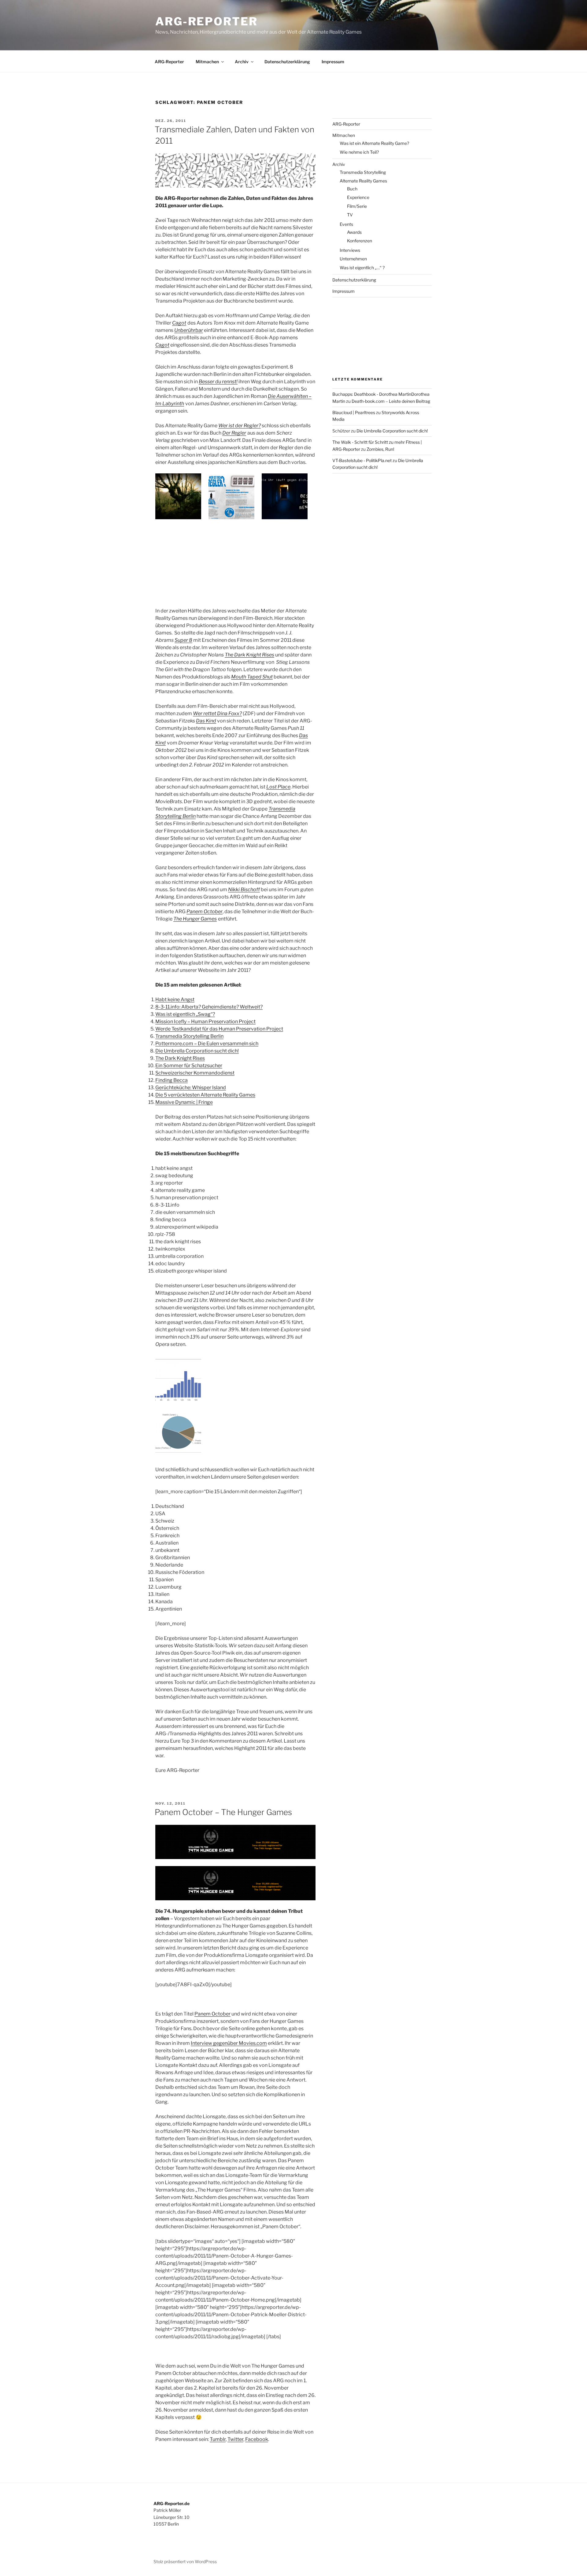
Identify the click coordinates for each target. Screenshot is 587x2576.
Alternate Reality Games (363, 181)
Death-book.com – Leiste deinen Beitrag (391, 401)
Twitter (235, 2439)
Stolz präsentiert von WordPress (185, 2561)
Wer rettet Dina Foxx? (217, 713)
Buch (352, 189)
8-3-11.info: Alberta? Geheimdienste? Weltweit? (209, 1007)
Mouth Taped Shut (252, 677)
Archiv (242, 62)
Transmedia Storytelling (363, 172)
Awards (354, 232)
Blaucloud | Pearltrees (354, 412)
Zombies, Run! (380, 449)
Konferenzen (360, 241)
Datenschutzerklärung (287, 62)
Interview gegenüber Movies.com (229, 2043)
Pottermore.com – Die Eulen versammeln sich (207, 1044)
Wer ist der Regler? (240, 426)
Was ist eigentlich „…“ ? (362, 268)
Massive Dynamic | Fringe (184, 1102)
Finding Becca (172, 1080)
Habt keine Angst (175, 1000)
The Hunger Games (195, 919)
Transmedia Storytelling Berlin (189, 1036)
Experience (358, 197)
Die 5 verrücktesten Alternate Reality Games (205, 1095)
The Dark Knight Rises (249, 655)
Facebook (257, 2439)
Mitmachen (207, 62)
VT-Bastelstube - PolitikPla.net (362, 460)
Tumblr (218, 2439)
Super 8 (183, 640)
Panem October (205, 911)
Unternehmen (353, 259)
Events (346, 224)
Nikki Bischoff (244, 889)
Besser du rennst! (218, 382)
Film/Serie (357, 206)
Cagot (179, 323)
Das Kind (206, 721)
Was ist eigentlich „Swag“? (185, 1014)
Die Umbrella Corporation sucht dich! (197, 1051)
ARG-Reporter (207, 21)
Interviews (350, 250)
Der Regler (234, 433)
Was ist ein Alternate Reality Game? (374, 143)
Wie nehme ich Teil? (359, 152)
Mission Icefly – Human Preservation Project (205, 1022)
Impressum (333, 62)
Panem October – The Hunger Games (223, 1812)
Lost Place (278, 787)
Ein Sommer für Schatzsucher (189, 1066)
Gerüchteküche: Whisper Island (191, 1088)
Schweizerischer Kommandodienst (195, 1073)
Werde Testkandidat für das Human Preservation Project (219, 1029)
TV (350, 215)
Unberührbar (189, 330)
